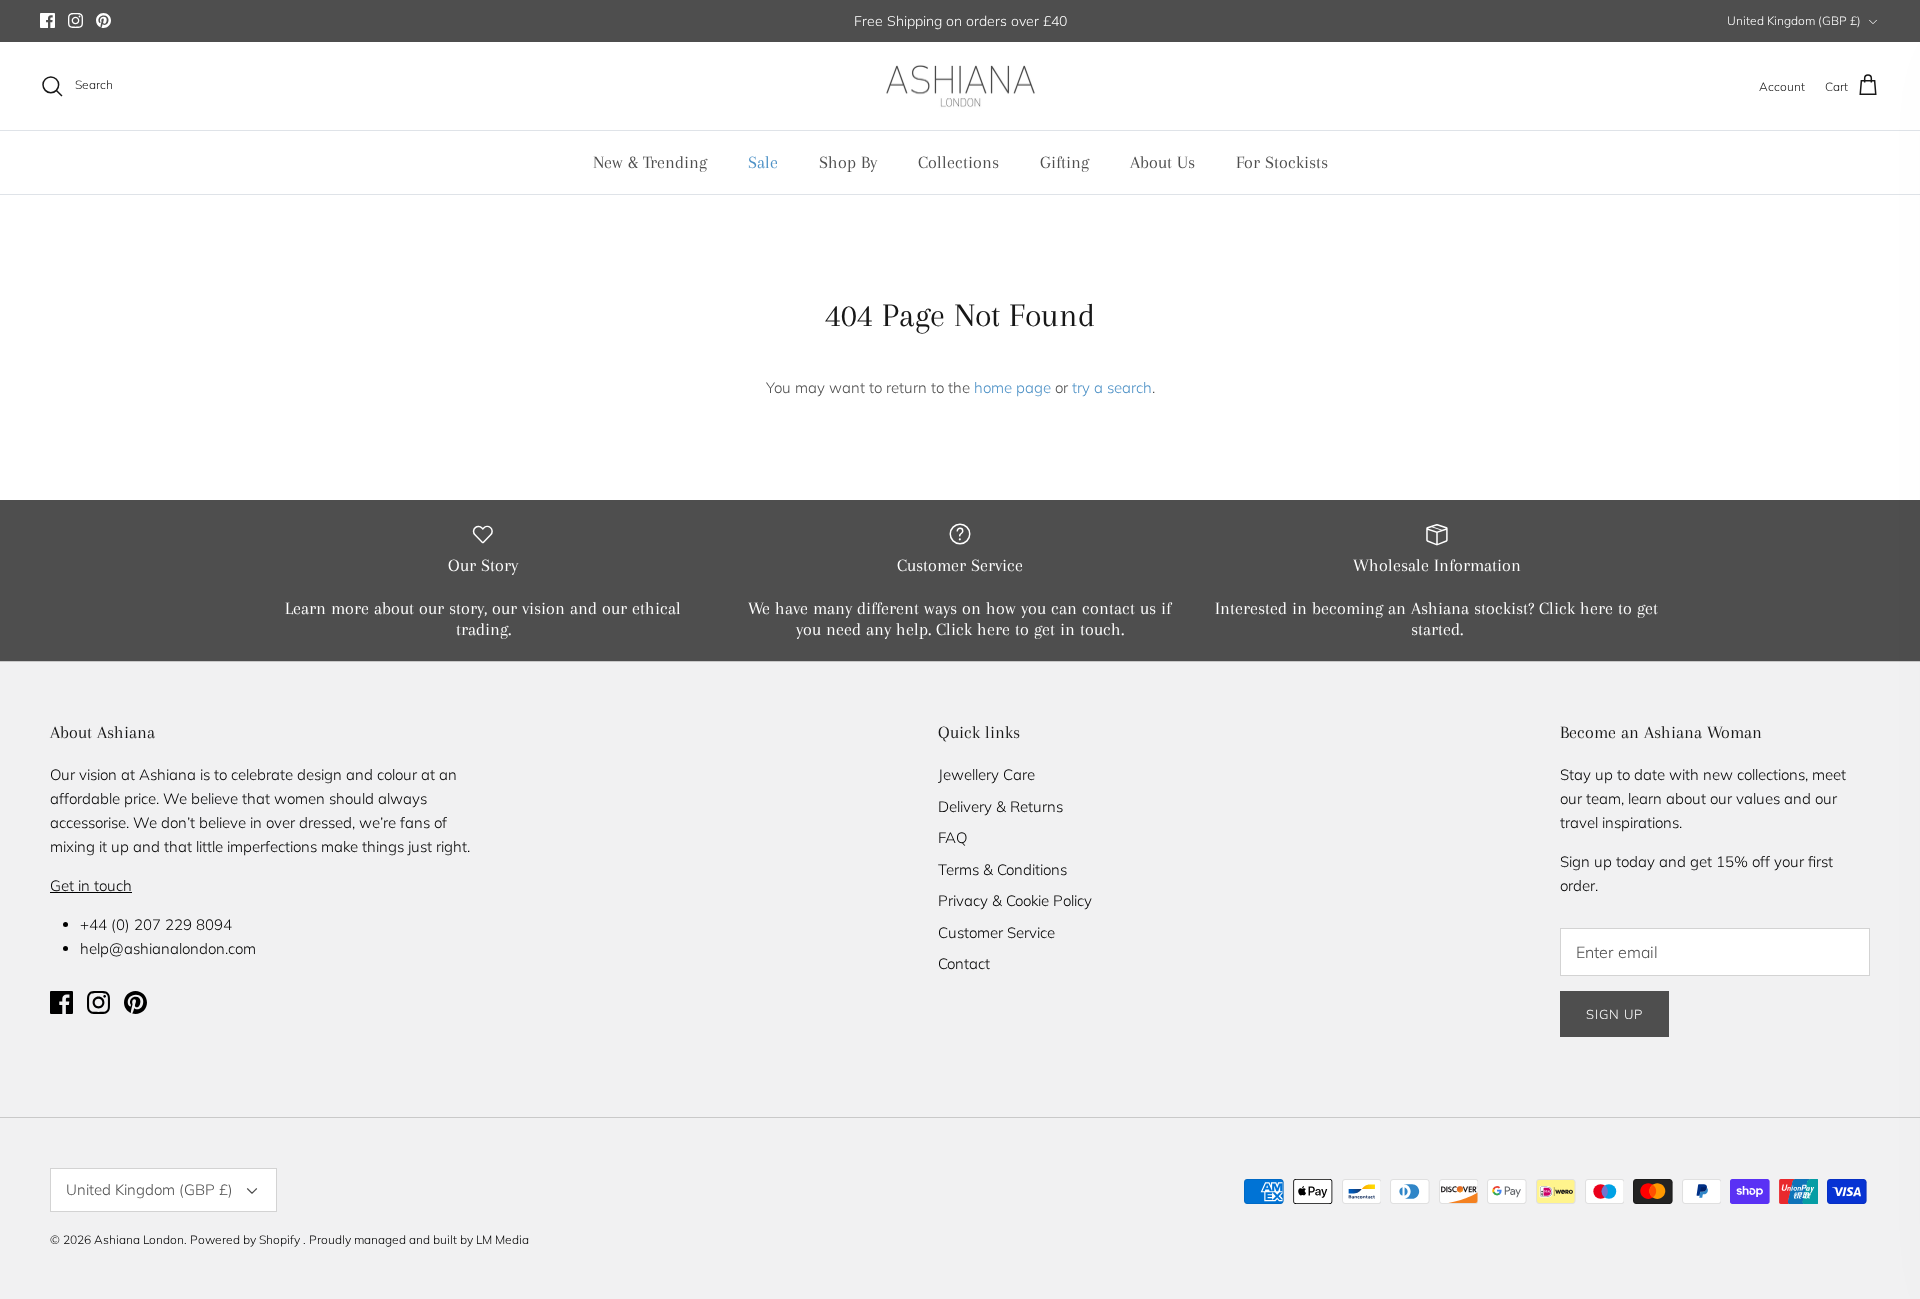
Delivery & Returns (1000, 806)
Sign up (1614, 1014)
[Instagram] (75, 20)
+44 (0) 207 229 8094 (156, 924)
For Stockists (1282, 162)
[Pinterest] (103, 20)
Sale (763, 162)
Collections (958, 162)
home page (1012, 387)
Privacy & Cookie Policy (1015, 900)
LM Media (502, 1239)
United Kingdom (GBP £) (1794, 20)
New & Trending (650, 162)
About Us (1162, 162)
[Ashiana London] (960, 86)
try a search (1112, 387)
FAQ (952, 837)
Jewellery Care (986, 774)
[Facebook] (47, 20)
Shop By (848, 162)
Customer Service (996, 932)
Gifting (1064, 162)
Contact (964, 963)
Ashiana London (139, 1239)
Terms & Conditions (1002, 869)
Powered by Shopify (245, 1239)
